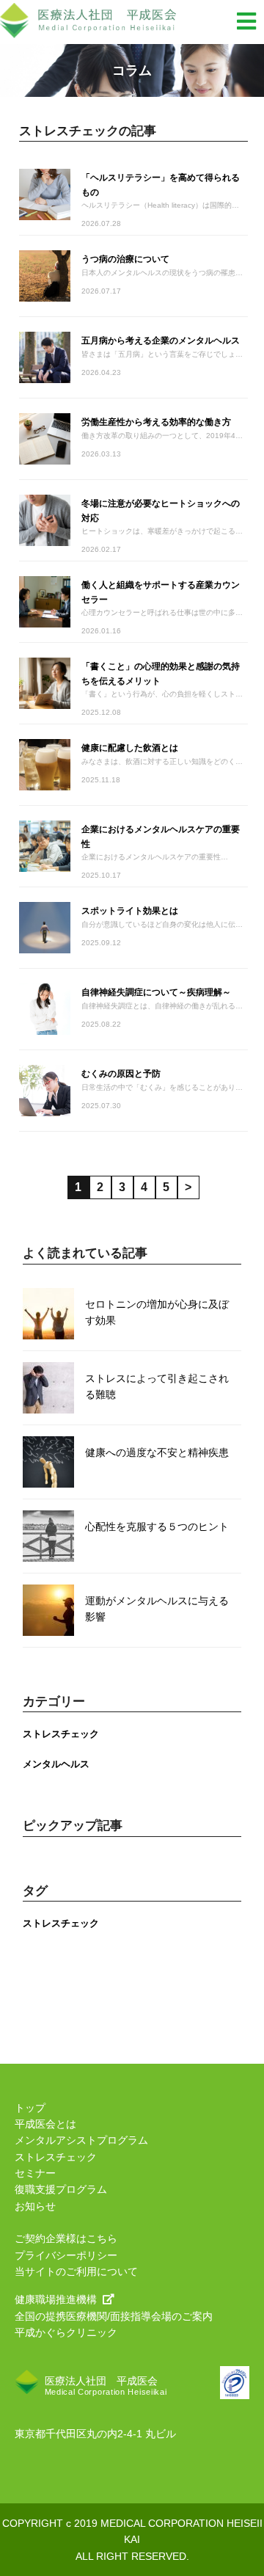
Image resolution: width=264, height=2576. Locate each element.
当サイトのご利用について (76, 2271)
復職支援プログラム (61, 2189)
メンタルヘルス (56, 1764)
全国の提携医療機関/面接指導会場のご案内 (114, 2316)
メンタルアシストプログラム (81, 2140)
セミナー (35, 2173)
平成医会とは (45, 2124)
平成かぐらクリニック (66, 2332)
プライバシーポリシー (66, 2255)
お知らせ (35, 2206)
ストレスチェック (61, 1734)
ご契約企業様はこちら (66, 2238)
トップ (30, 2108)
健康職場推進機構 (56, 2299)
